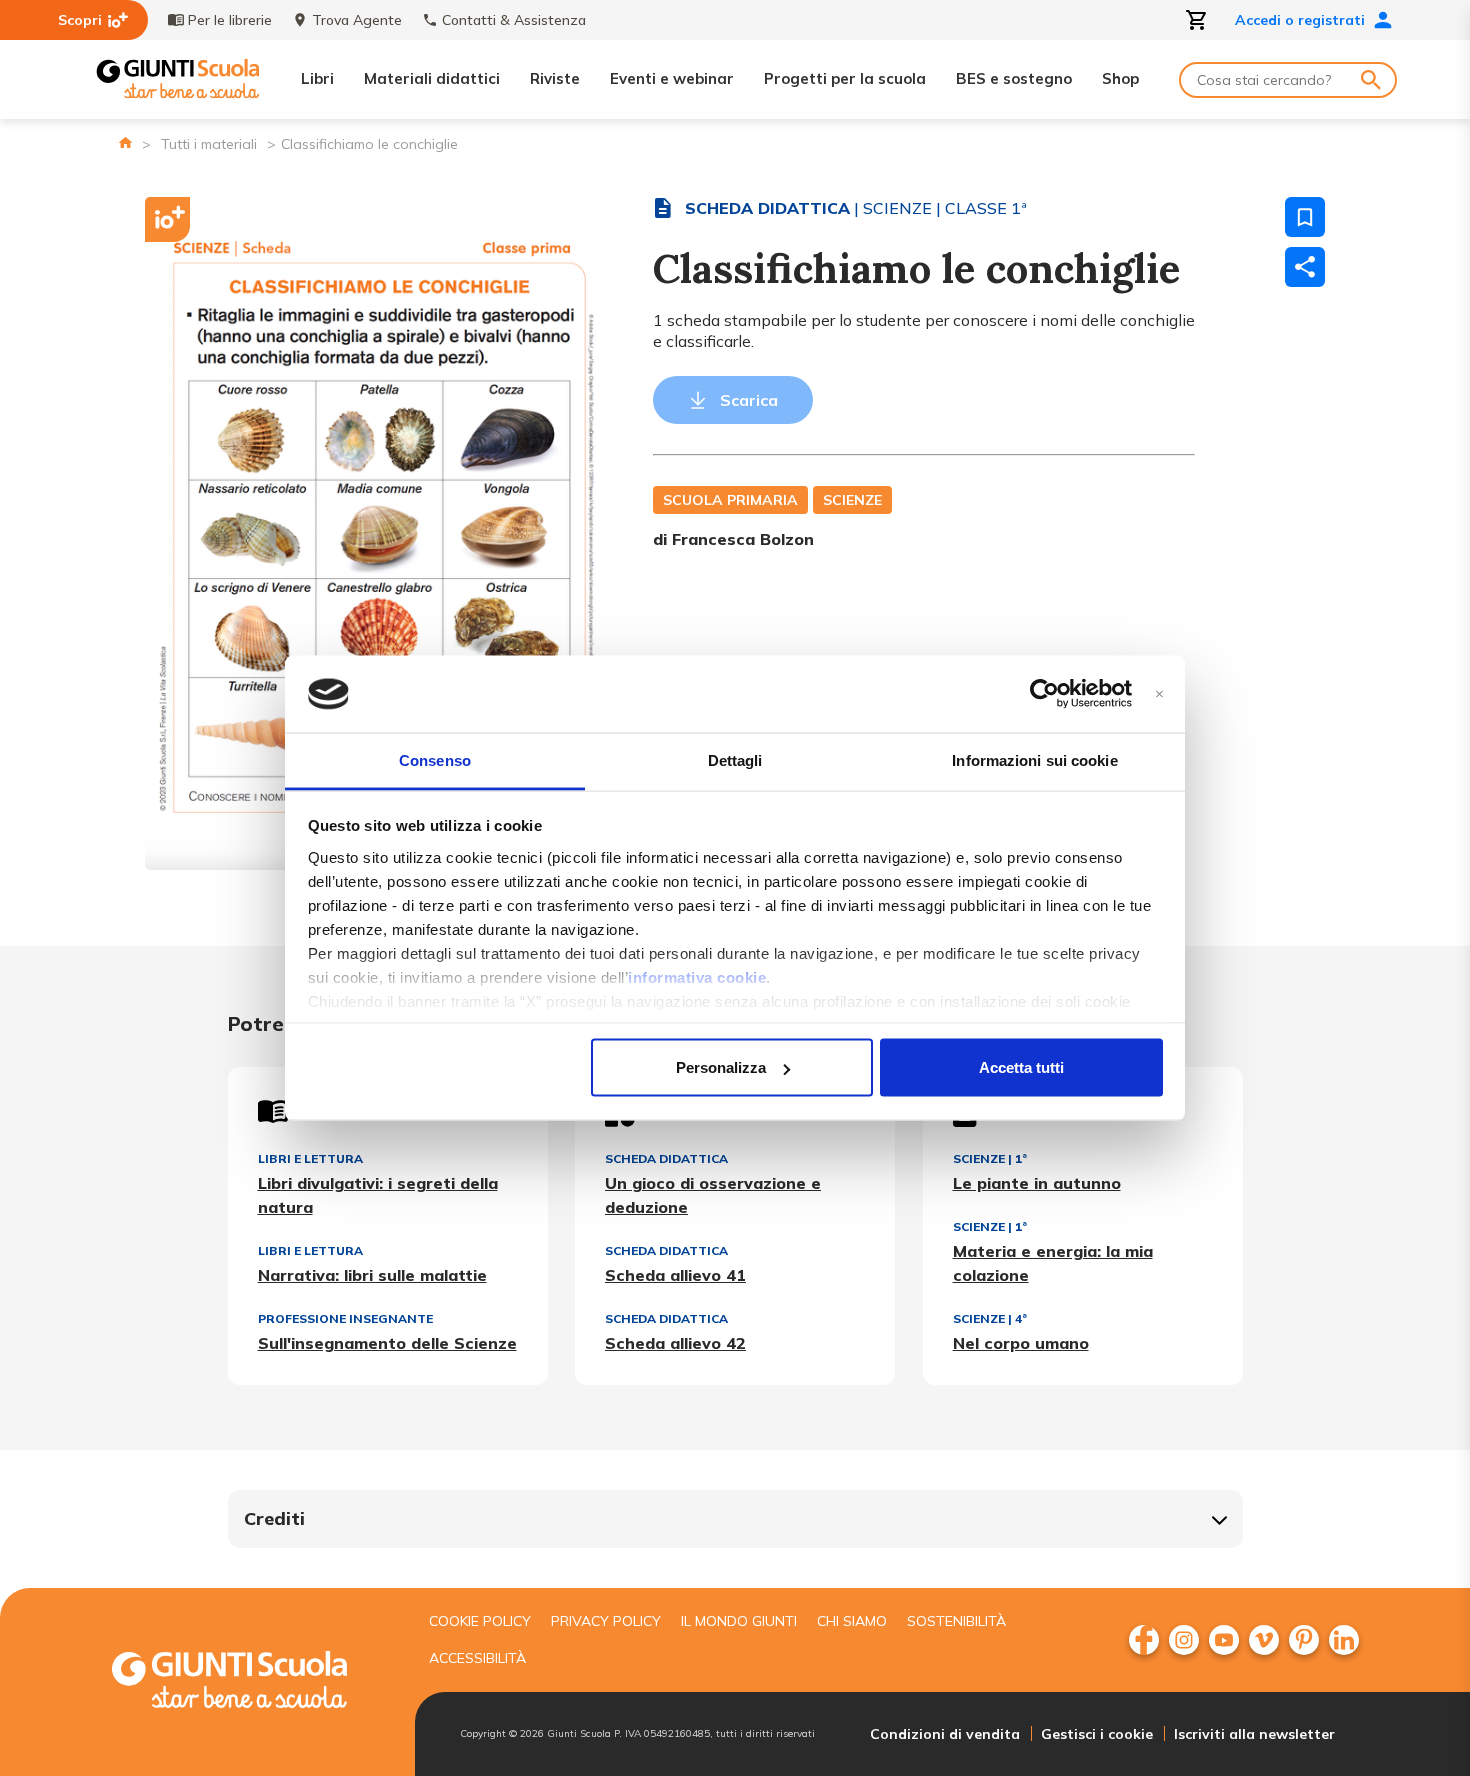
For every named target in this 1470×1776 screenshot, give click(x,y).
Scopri (80, 20)
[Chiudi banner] (1159, 694)
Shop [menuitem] (1120, 78)
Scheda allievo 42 (675, 1343)
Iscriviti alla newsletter (1254, 1734)
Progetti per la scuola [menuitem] (845, 78)
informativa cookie (697, 976)
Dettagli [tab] (735, 759)
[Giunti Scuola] (178, 79)
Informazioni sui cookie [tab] (1034, 759)
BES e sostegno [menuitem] (1014, 78)
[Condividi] (1305, 267)
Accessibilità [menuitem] (477, 1658)
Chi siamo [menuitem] (852, 1621)
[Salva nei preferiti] (1305, 217)
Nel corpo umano (1021, 1343)
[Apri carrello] (1197, 20)
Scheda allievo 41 (675, 1275)
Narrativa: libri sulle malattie (372, 1275)
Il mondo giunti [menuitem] (739, 1621)
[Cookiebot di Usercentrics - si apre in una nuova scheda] (1044, 694)
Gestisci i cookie (1097, 1734)
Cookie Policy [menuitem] (480, 1621)
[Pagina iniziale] (125, 142)
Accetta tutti (1021, 1067)
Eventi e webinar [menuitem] (672, 78)
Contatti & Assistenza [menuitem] (514, 20)
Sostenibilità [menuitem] (956, 1621)
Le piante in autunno (1037, 1183)
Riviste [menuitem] (555, 78)
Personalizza (721, 1067)
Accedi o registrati (1300, 20)
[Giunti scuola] (250, 1682)
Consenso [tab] (435, 759)
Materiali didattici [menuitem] (432, 78)
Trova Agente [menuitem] (357, 20)
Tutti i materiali (209, 144)
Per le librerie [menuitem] (230, 20)
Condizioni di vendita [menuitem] (945, 1734)
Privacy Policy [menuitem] (606, 1621)
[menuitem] (1144, 1640)
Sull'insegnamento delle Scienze (387, 1343)
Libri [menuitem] (317, 78)
